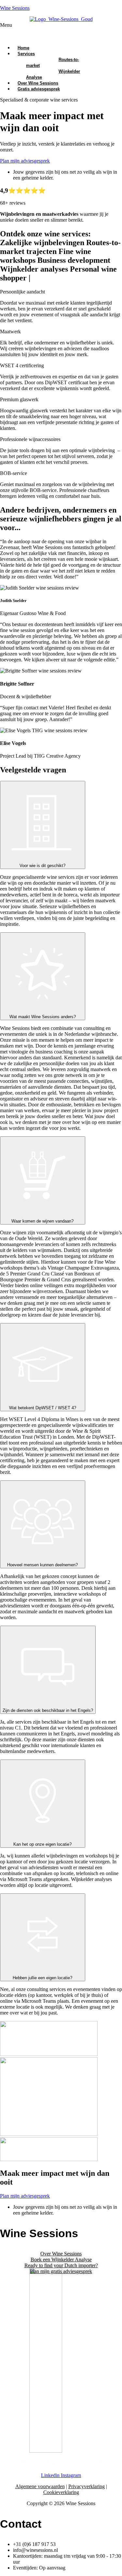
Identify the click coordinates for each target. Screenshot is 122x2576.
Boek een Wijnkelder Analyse (61, 2260)
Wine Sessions (15, 8)
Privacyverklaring (87, 2486)
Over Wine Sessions (61, 2254)
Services (26, 54)
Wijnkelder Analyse (53, 74)
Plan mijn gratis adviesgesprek (61, 2271)
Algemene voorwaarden (40, 2486)
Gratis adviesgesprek (39, 89)
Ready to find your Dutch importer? (61, 2265)
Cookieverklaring (61, 2492)
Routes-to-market (53, 63)
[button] (61, 31)
